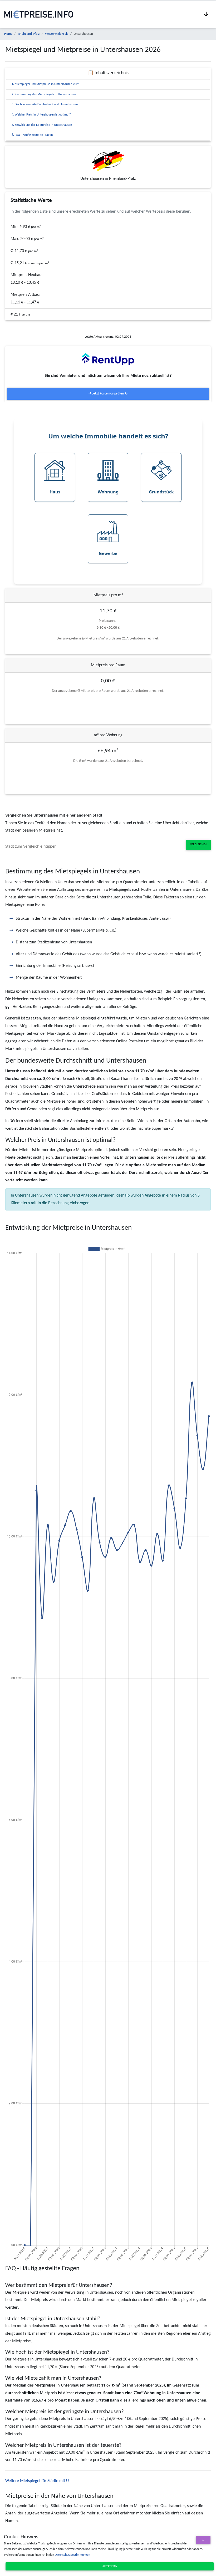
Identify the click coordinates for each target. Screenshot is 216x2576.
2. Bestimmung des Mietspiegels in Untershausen (44, 94)
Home (8, 34)
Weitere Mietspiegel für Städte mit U (37, 2481)
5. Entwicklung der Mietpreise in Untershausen (42, 125)
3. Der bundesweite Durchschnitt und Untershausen (45, 104)
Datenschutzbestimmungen (72, 2555)
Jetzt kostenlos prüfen (108, 394)
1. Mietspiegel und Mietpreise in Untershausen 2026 (45, 84)
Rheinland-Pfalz (29, 34)
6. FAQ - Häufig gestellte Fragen (32, 135)
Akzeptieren (110, 2566)
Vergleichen (198, 845)
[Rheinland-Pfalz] (108, 161)
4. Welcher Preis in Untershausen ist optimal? (41, 115)
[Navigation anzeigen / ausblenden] (206, 14)
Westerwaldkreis (57, 34)
